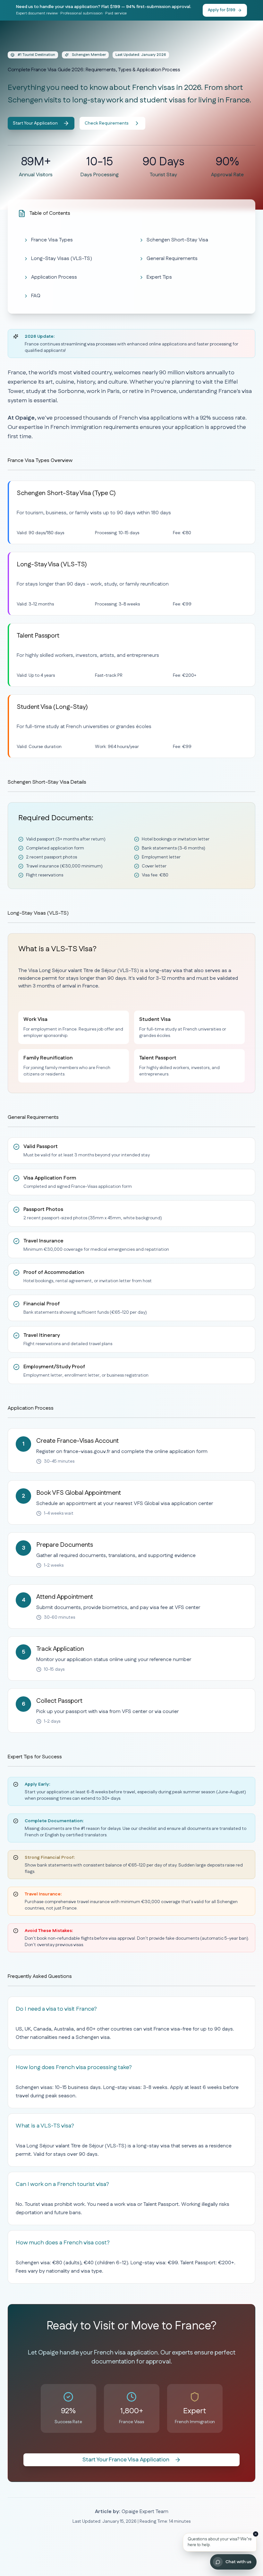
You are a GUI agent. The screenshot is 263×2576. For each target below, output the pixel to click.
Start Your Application (35, 123)
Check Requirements (107, 123)
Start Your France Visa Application (126, 2460)
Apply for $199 (222, 10)
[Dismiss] (256, 2534)
